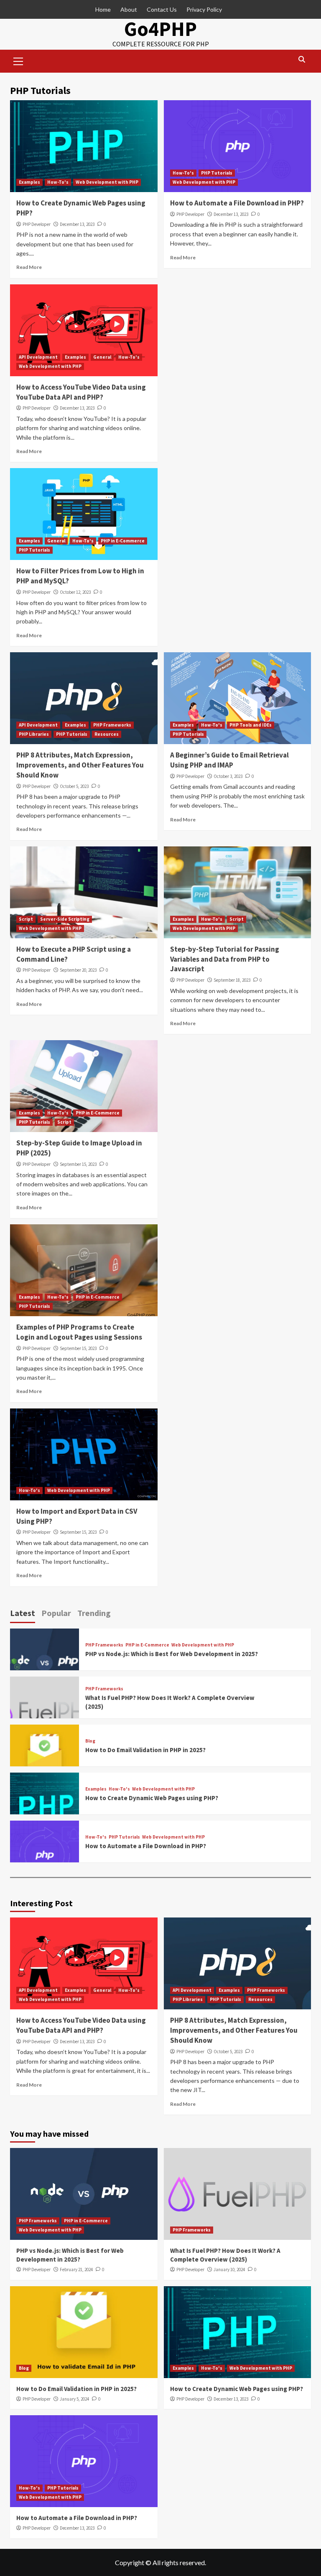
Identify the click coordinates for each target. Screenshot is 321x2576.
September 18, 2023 (232, 980)
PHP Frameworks (112, 725)
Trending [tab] (94, 1613)
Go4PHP (160, 29)
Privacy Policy (204, 9)
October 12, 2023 (75, 592)
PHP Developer (37, 224)
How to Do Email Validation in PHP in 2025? (145, 1750)
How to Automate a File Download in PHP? (237, 203)
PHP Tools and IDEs (251, 725)
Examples (29, 182)
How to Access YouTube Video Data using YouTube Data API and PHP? (81, 392)
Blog (90, 1741)
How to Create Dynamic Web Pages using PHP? (152, 1798)
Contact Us (162, 9)
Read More (29, 267)
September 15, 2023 (78, 1164)
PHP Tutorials (217, 173)
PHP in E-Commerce (123, 541)
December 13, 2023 (77, 224)
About (129, 9)
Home (103, 9)
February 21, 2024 (76, 2270)
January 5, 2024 (74, 2399)
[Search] (302, 60)
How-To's (58, 182)
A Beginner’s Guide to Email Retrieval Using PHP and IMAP (229, 760)
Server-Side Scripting (65, 919)
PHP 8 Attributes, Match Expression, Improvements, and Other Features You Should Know (80, 765)
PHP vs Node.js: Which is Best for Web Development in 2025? (172, 1654)
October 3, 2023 (228, 776)
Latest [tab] (23, 1613)
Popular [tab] (56, 1613)
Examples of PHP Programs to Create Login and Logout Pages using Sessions (79, 1332)
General (102, 357)
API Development (38, 357)
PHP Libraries (34, 734)
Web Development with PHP (107, 182)
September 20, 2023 (78, 970)
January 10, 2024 (229, 2270)
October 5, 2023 (74, 786)
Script (26, 919)
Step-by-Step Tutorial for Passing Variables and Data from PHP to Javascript (225, 959)
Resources (107, 734)
